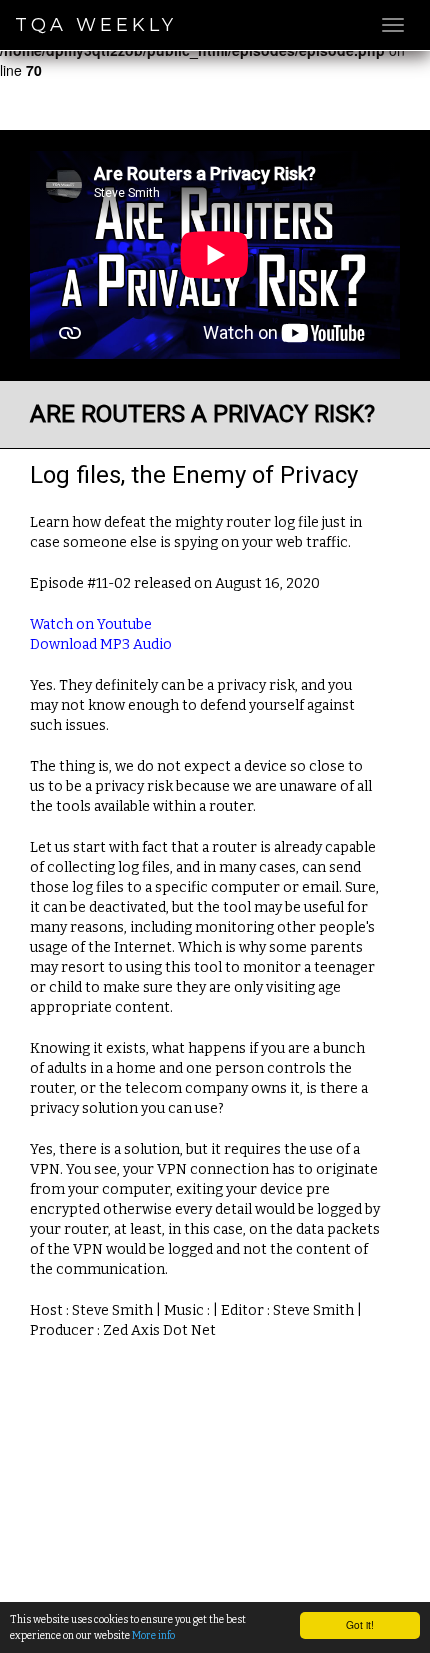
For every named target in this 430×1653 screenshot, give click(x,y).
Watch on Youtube (91, 624)
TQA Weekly (96, 25)
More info (153, 1635)
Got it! (360, 1624)
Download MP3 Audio (101, 644)
